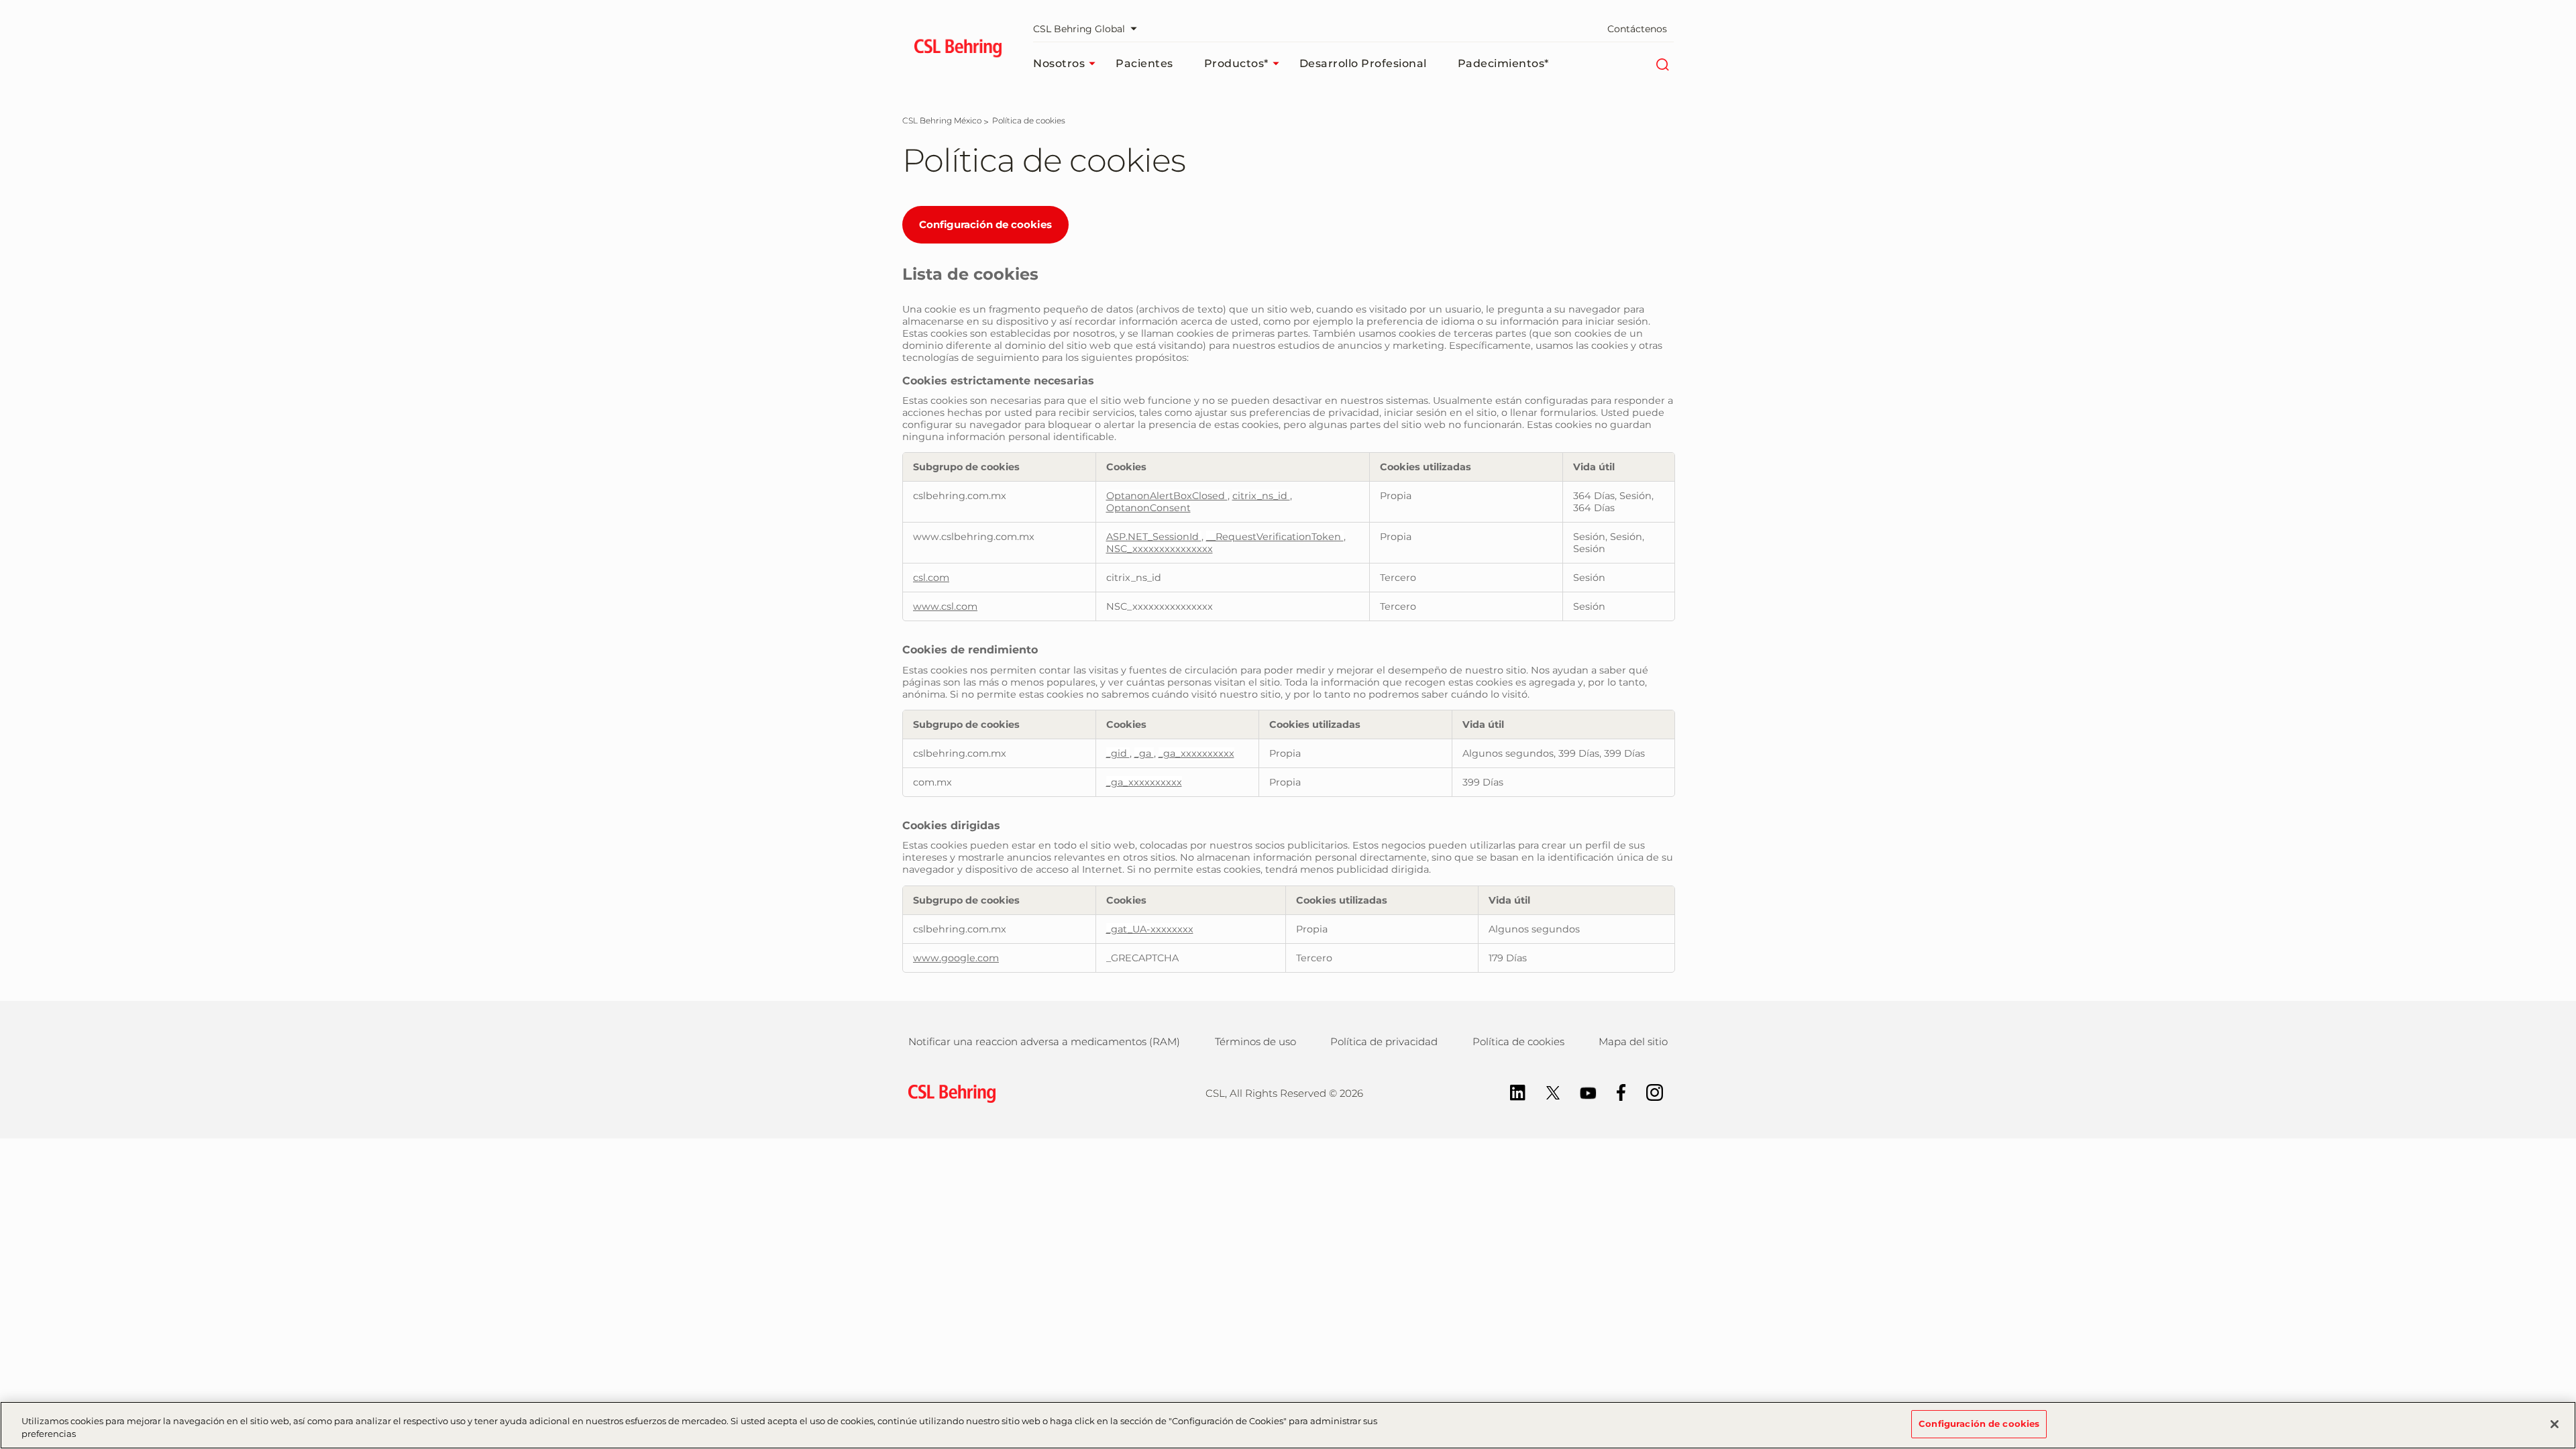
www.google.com (956, 958)
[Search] (1662, 64)
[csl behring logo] (949, 1092)
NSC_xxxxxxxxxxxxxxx (1160, 549)
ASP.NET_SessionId (1154, 537)
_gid (1118, 753)
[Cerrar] (2555, 1424)
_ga (1144, 753)
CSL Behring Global (1079, 29)
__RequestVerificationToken (1275, 537)
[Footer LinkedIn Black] (1511, 1092)
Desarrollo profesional (1363, 63)
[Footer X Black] (1546, 1092)
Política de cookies (1518, 1041)
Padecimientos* (1503, 63)
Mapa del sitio (1633, 1041)
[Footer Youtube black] (1581, 1092)
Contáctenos (1637, 29)
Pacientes (1144, 63)
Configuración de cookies (985, 224)
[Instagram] (1648, 1092)
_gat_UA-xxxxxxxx (1150, 929)
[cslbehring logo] (958, 50)
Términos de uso (1255, 1041)
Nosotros (1059, 63)
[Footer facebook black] (1615, 1092)
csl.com (931, 578)
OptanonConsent (1148, 508)
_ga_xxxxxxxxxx (1196, 753)
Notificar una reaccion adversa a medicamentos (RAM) (1044, 1041)
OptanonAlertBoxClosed (1167, 496)
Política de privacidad (1384, 1041)
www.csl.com (945, 606)
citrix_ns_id (1261, 496)
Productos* (1236, 63)
